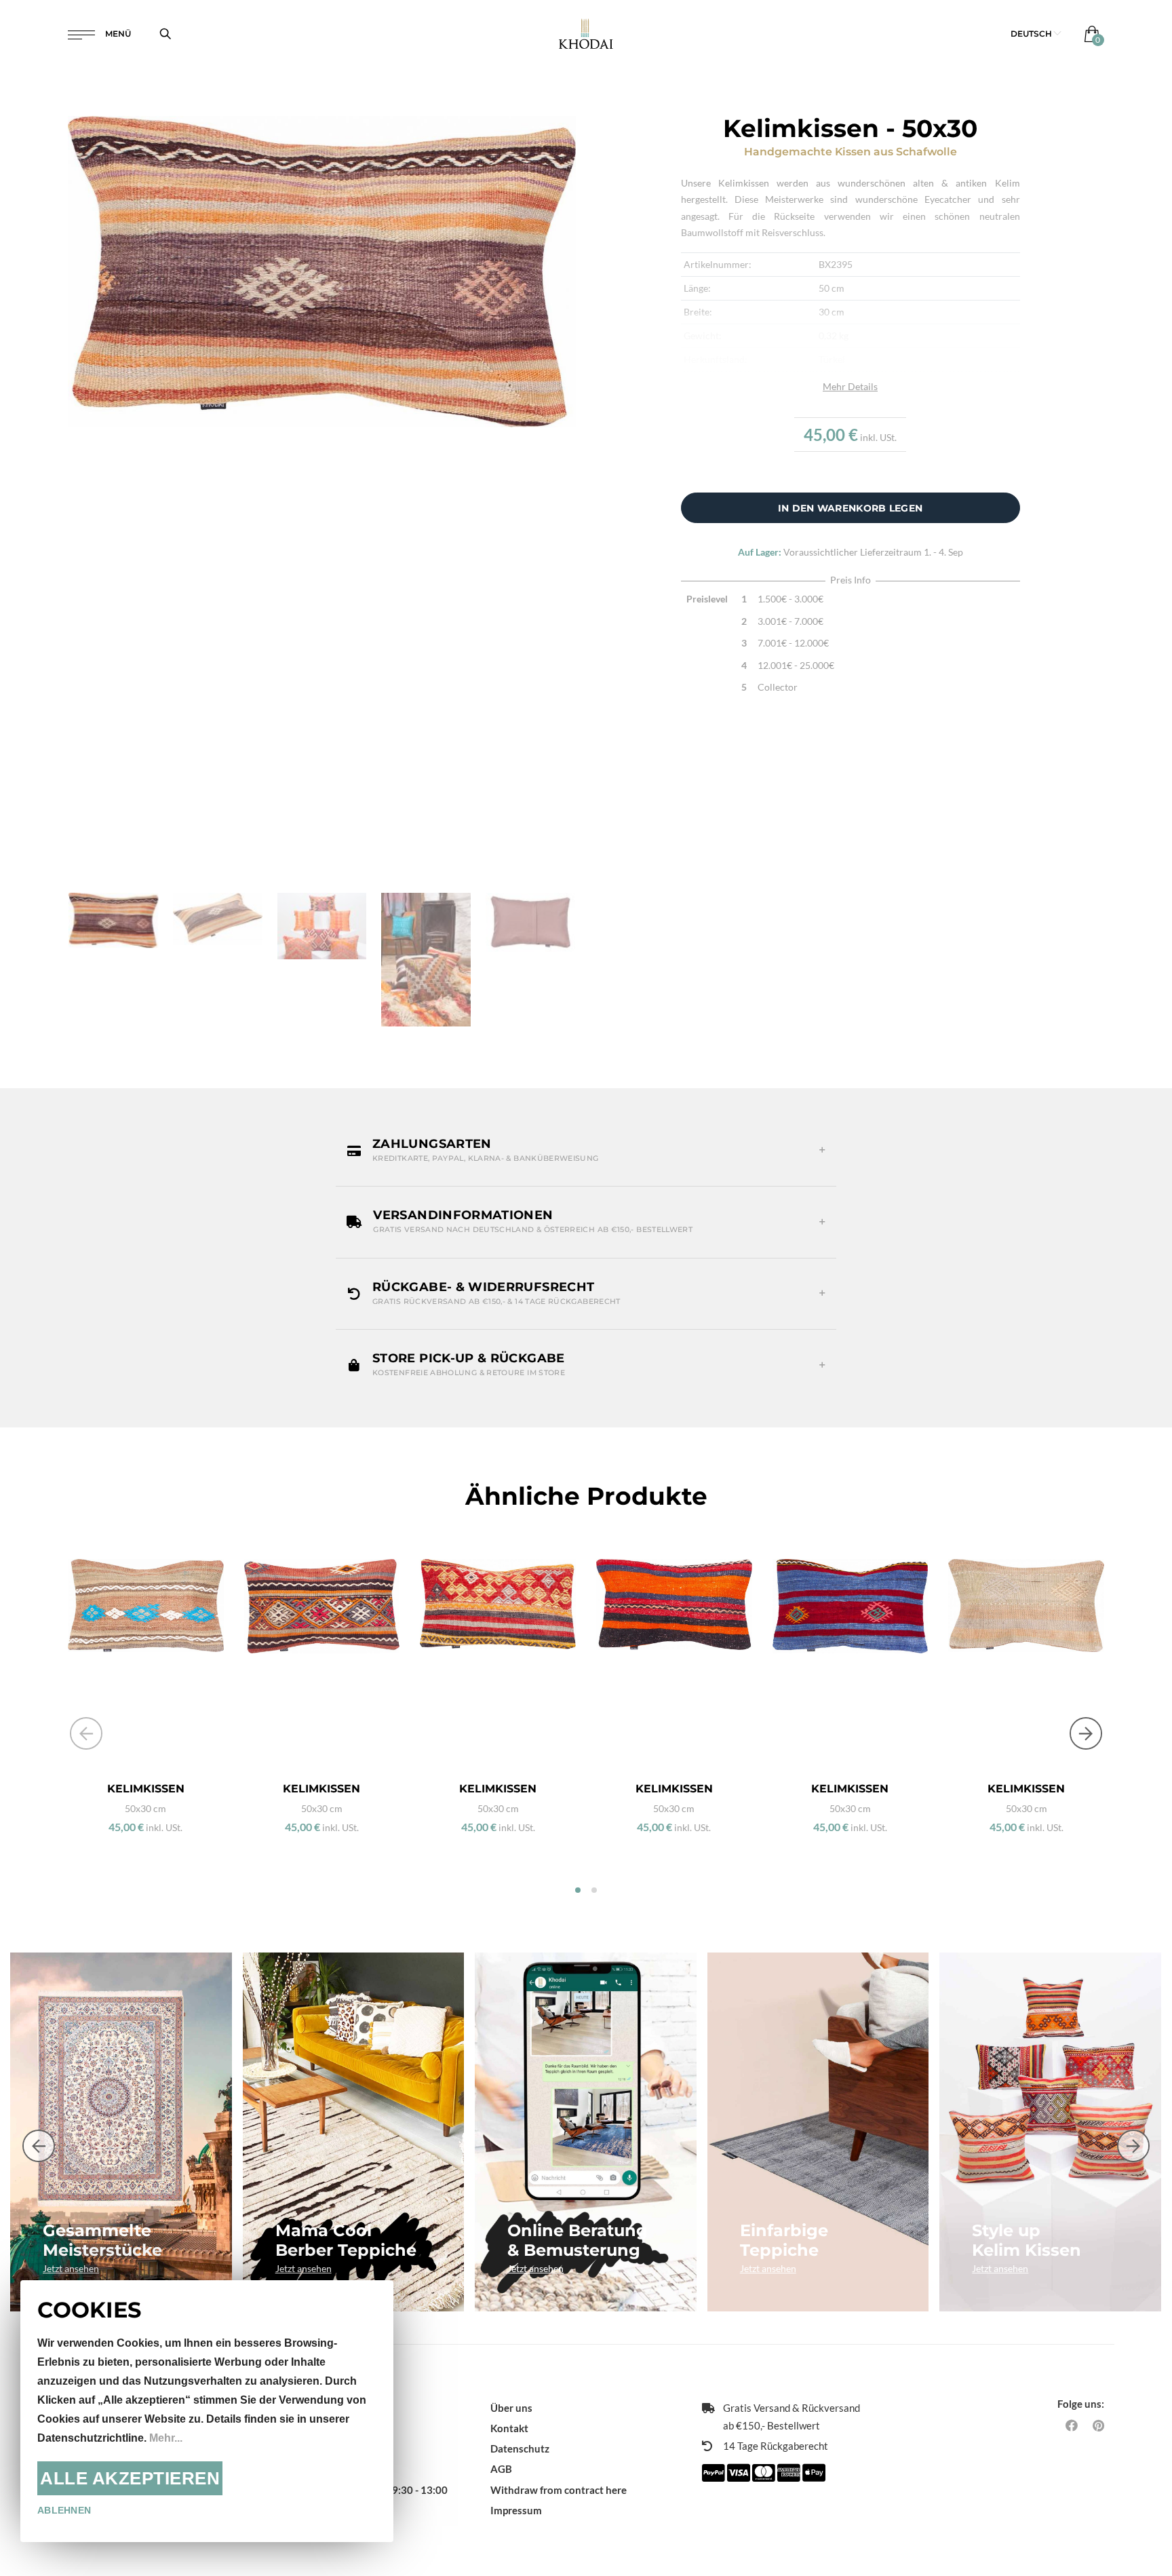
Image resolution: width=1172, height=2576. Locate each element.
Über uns (511, 2408)
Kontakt (509, 2428)
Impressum (516, 2510)
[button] (1036, 34)
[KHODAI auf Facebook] (1072, 2425)
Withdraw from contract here (559, 2490)
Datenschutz (520, 2448)
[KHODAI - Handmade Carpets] (586, 34)
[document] (207, 2411)
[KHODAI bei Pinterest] (1098, 2425)
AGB (501, 2469)
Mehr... (166, 2438)
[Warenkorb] (1089, 34)
